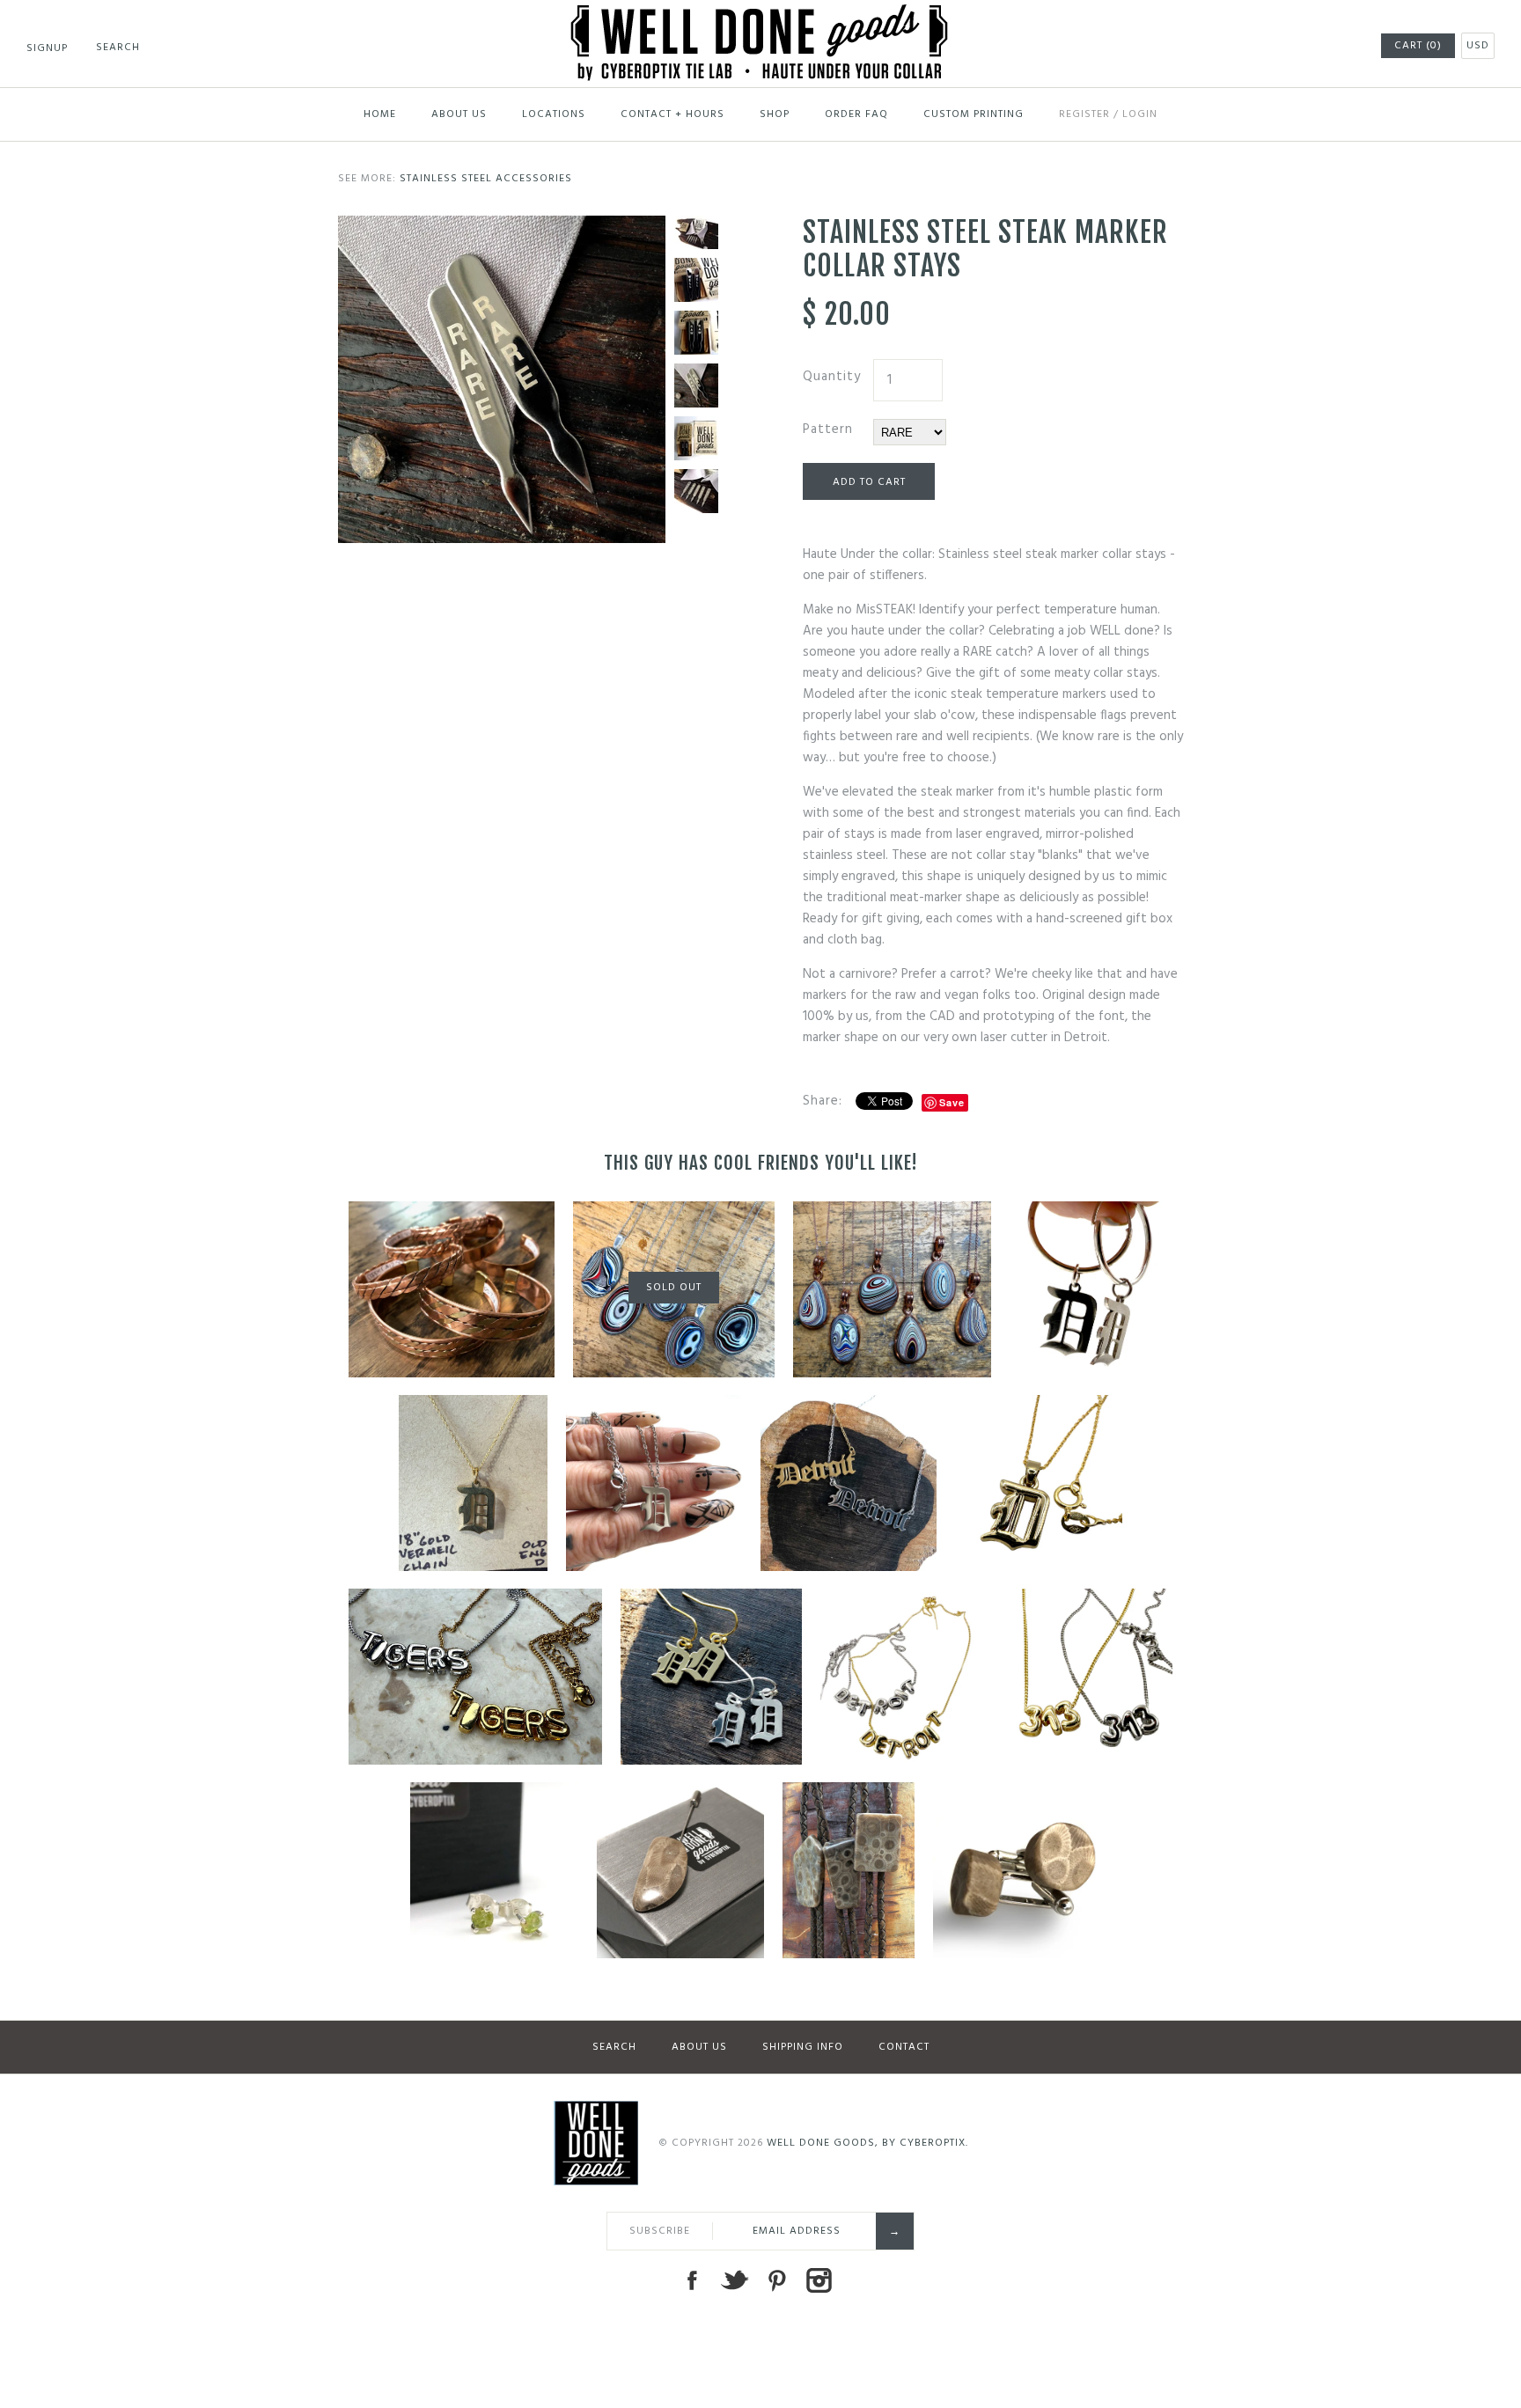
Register (1084, 114)
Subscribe (660, 2231)
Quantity (832, 377)
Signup (47, 48)
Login (1140, 114)
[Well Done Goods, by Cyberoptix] (761, 15)
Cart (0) (1418, 46)
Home (380, 114)
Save (952, 1102)
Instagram (819, 2280)
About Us (459, 114)
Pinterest (776, 2280)
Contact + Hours (672, 114)
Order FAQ (856, 114)
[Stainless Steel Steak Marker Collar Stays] (502, 226)
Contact (904, 2047)
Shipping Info (803, 2047)
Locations (554, 114)
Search (614, 2047)
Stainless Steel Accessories (486, 179)
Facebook (692, 2280)
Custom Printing (974, 114)
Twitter (734, 2280)
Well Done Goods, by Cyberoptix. (867, 2143)
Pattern (828, 429)
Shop (775, 114)
